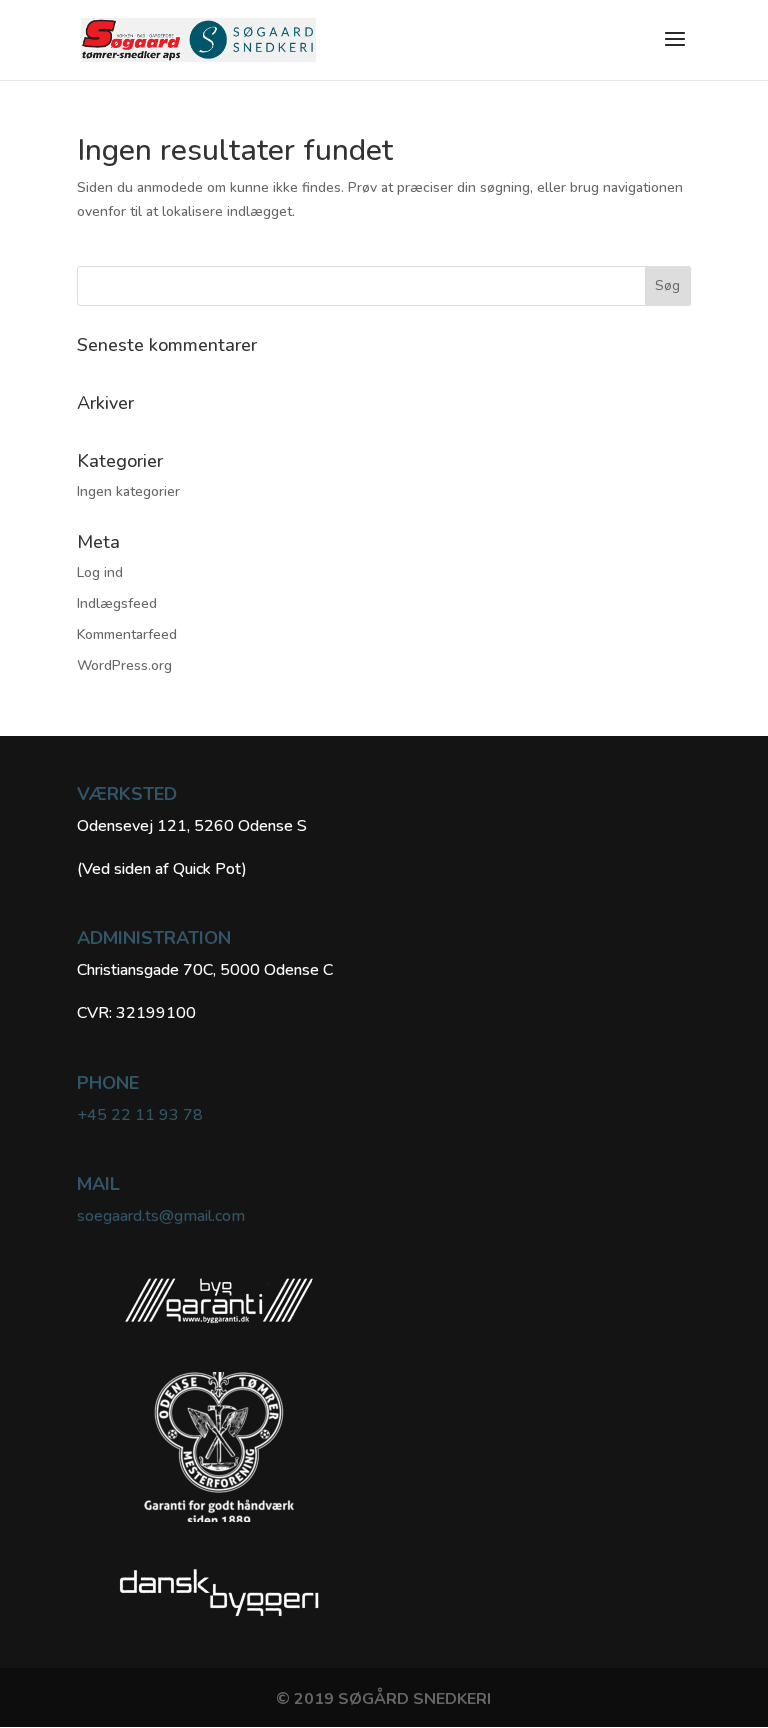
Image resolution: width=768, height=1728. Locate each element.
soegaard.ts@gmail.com (161, 1216)
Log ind (100, 572)
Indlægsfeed (117, 603)
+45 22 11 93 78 (140, 1115)
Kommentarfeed (127, 634)
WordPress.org (124, 665)
